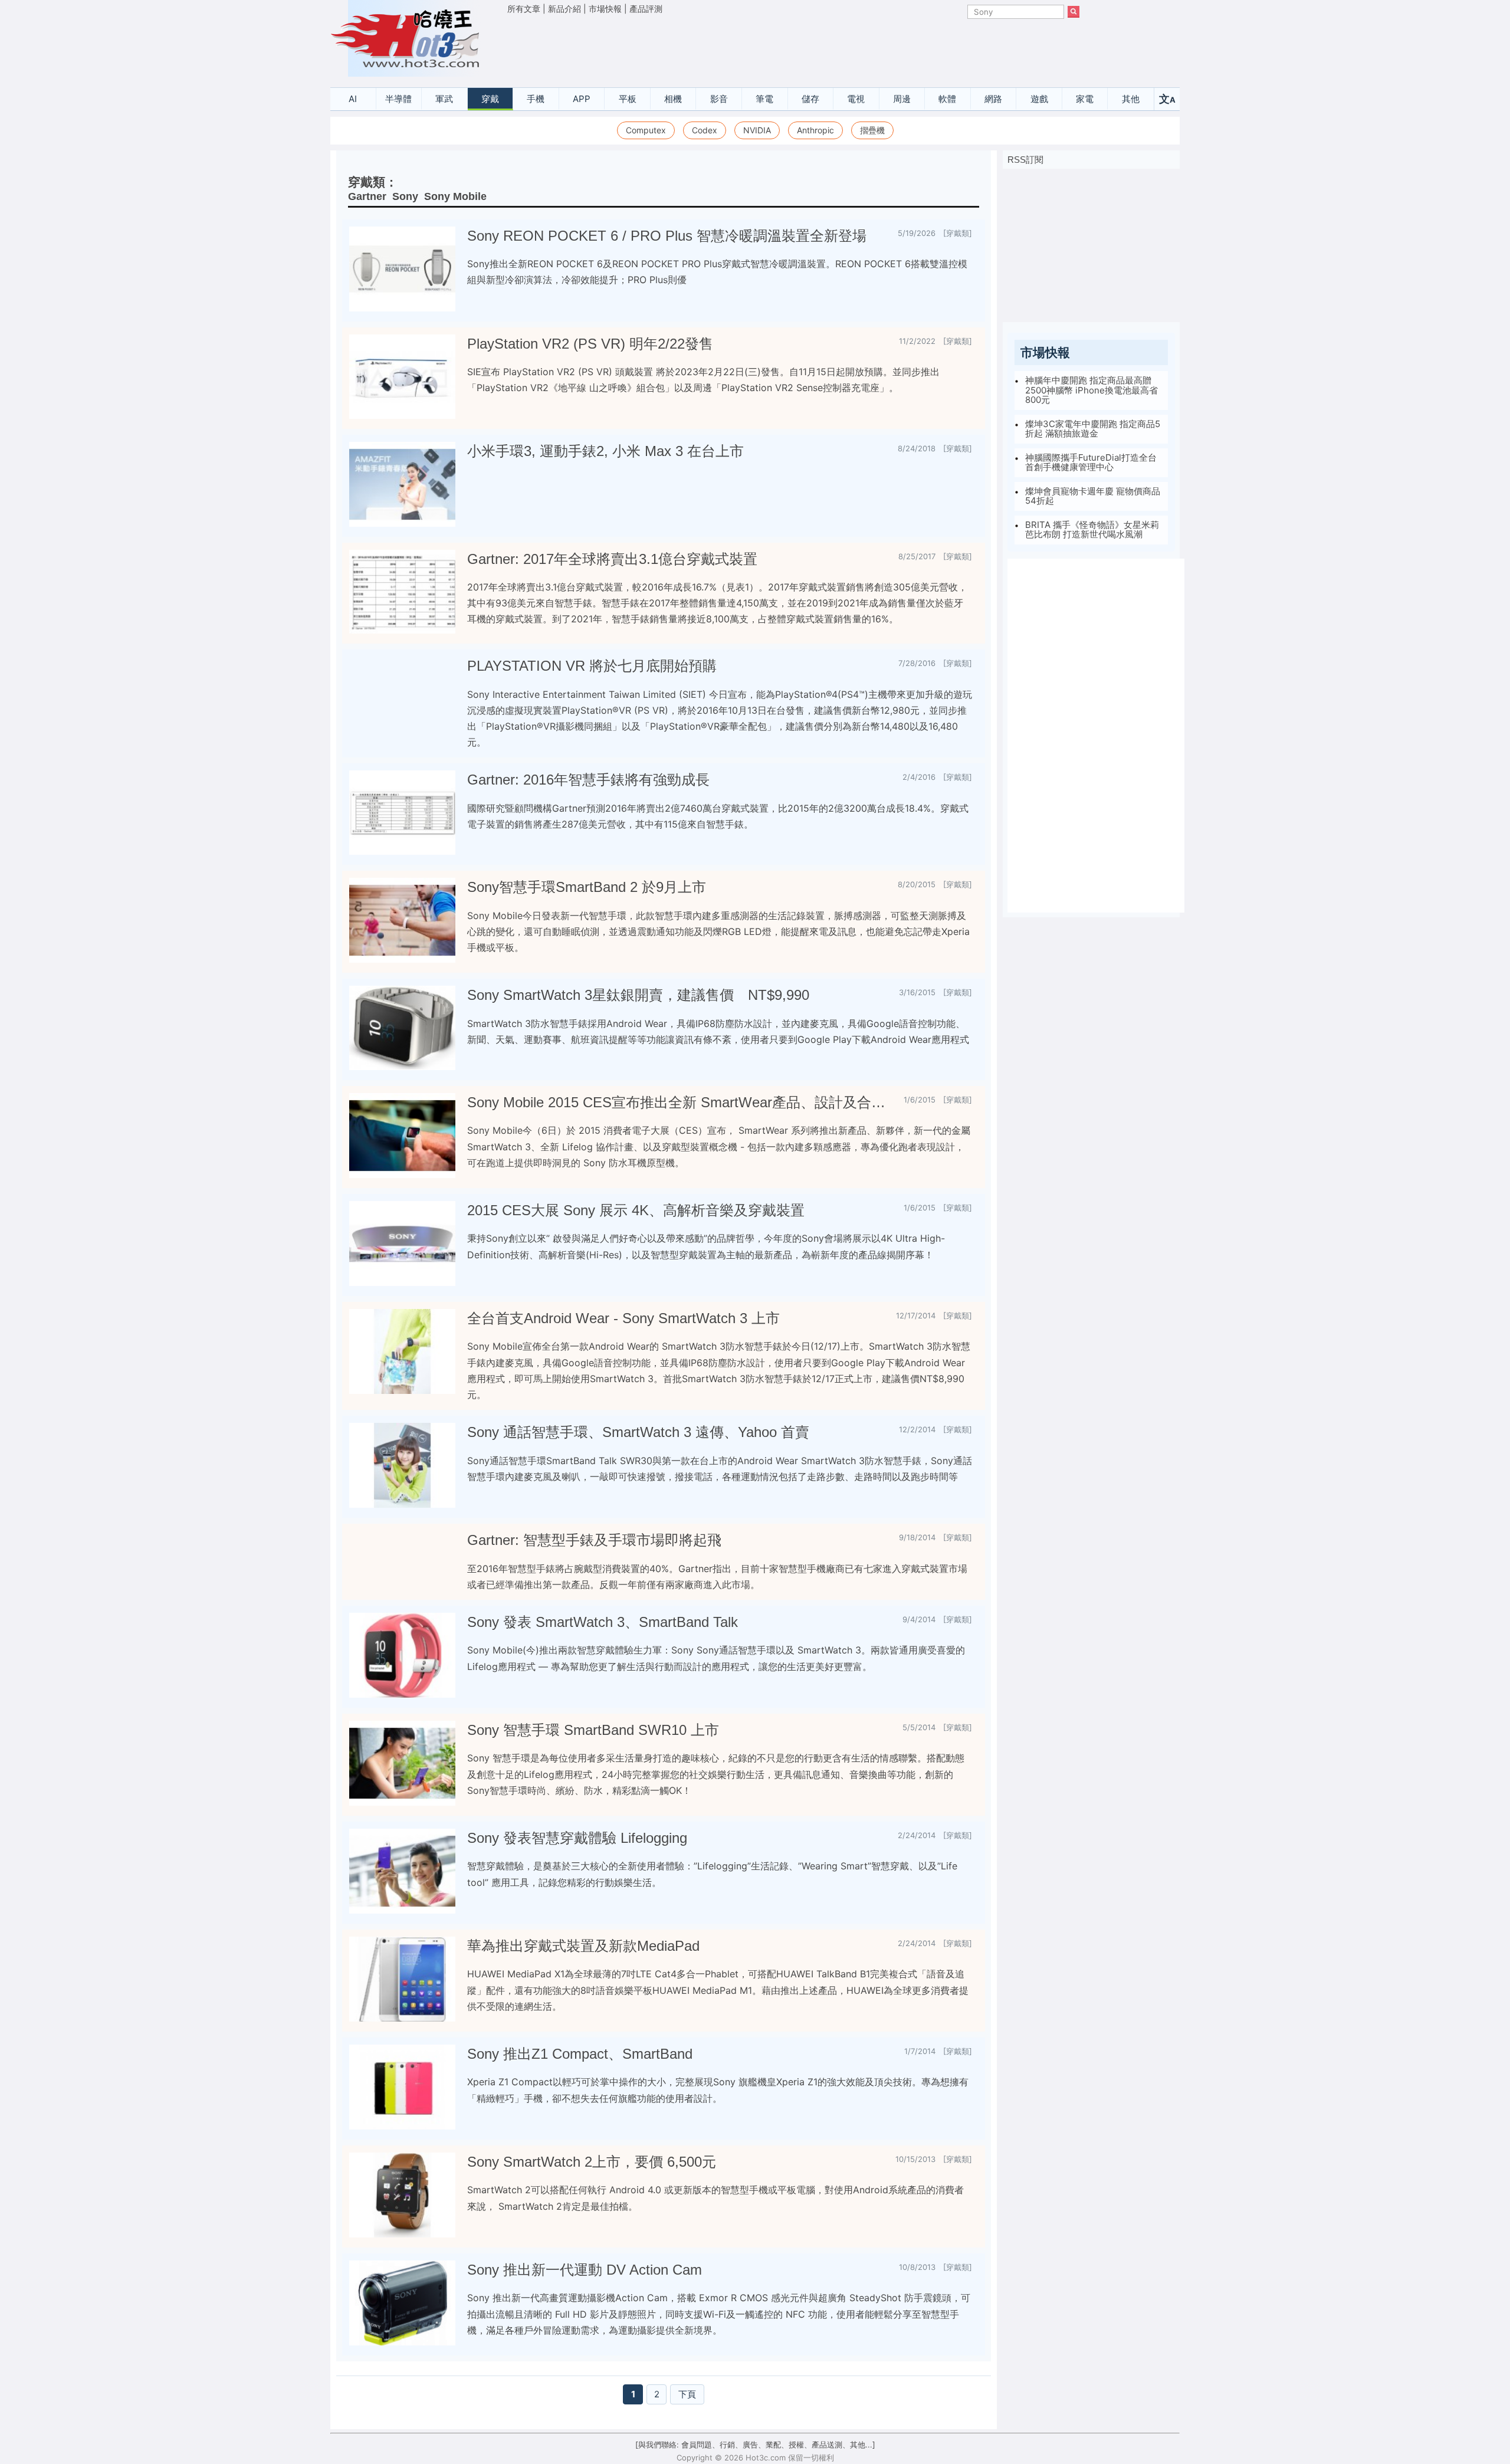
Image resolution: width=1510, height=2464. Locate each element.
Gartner (367, 196)
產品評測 (646, 9)
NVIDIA (757, 130)
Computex (646, 130)
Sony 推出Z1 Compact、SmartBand (580, 2054)
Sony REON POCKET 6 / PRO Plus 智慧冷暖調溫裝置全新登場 (667, 236)
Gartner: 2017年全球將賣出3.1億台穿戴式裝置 (612, 559)
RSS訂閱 (1025, 160)
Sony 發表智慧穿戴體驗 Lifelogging (577, 1838)
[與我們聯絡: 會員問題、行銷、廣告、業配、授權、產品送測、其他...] (755, 2445)
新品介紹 (564, 9)
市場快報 (605, 9)
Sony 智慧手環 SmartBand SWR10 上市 (593, 1730)
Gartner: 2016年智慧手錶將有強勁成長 (588, 780)
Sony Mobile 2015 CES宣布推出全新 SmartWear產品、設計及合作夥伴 (681, 1102)
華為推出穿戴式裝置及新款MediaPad (583, 1946)
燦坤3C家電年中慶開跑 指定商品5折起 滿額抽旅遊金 (1093, 429)
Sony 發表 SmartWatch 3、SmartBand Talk (603, 1622)
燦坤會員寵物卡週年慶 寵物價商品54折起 (1093, 496)
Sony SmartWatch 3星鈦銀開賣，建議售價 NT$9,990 (638, 995)
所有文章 (524, 9)
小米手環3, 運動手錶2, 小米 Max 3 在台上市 (605, 451)
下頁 (687, 2394)
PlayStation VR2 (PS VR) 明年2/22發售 (590, 344)
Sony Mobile (455, 196)
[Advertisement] (793, 48)
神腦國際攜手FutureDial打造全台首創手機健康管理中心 (1091, 462)
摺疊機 (872, 130)
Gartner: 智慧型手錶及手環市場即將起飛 (594, 1540)
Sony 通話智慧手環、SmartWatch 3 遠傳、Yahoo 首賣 (638, 1432)
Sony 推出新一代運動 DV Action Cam (585, 2270)
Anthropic (815, 130)
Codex (705, 130)
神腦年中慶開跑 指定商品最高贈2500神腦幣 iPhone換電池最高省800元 (1092, 390)
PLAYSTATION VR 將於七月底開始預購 (592, 666)
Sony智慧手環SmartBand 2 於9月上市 (587, 887)
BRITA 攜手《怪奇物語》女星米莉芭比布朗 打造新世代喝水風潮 (1092, 530)
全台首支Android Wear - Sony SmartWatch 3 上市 (623, 1318)
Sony (405, 196)
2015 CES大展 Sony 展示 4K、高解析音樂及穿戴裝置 (636, 1210)
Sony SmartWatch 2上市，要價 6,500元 (592, 2162)
